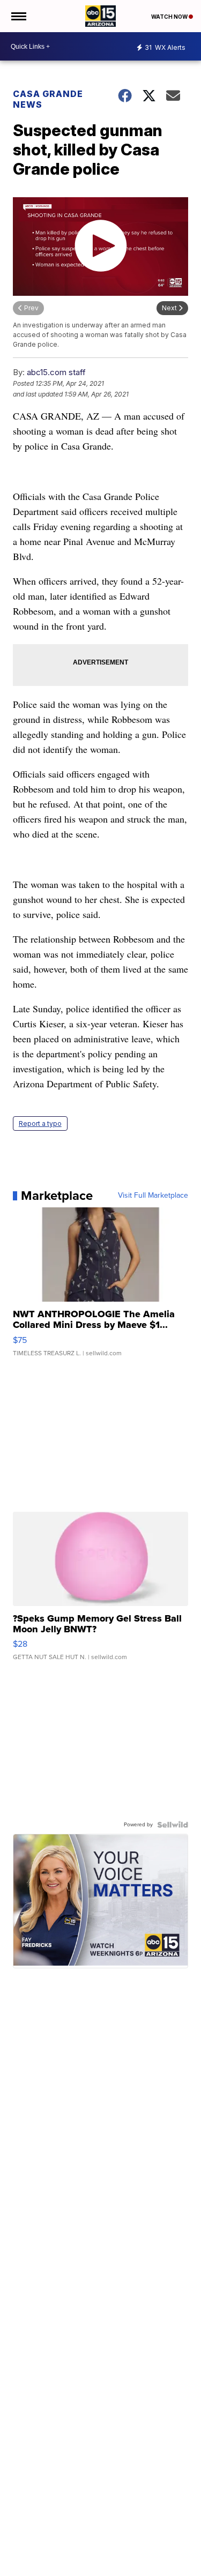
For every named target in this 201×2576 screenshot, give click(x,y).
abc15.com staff (56, 372)
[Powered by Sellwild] (173, 1825)
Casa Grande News (48, 99)
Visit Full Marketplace (153, 1196)
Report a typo (40, 1123)
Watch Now (170, 17)
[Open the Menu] (18, 16)
